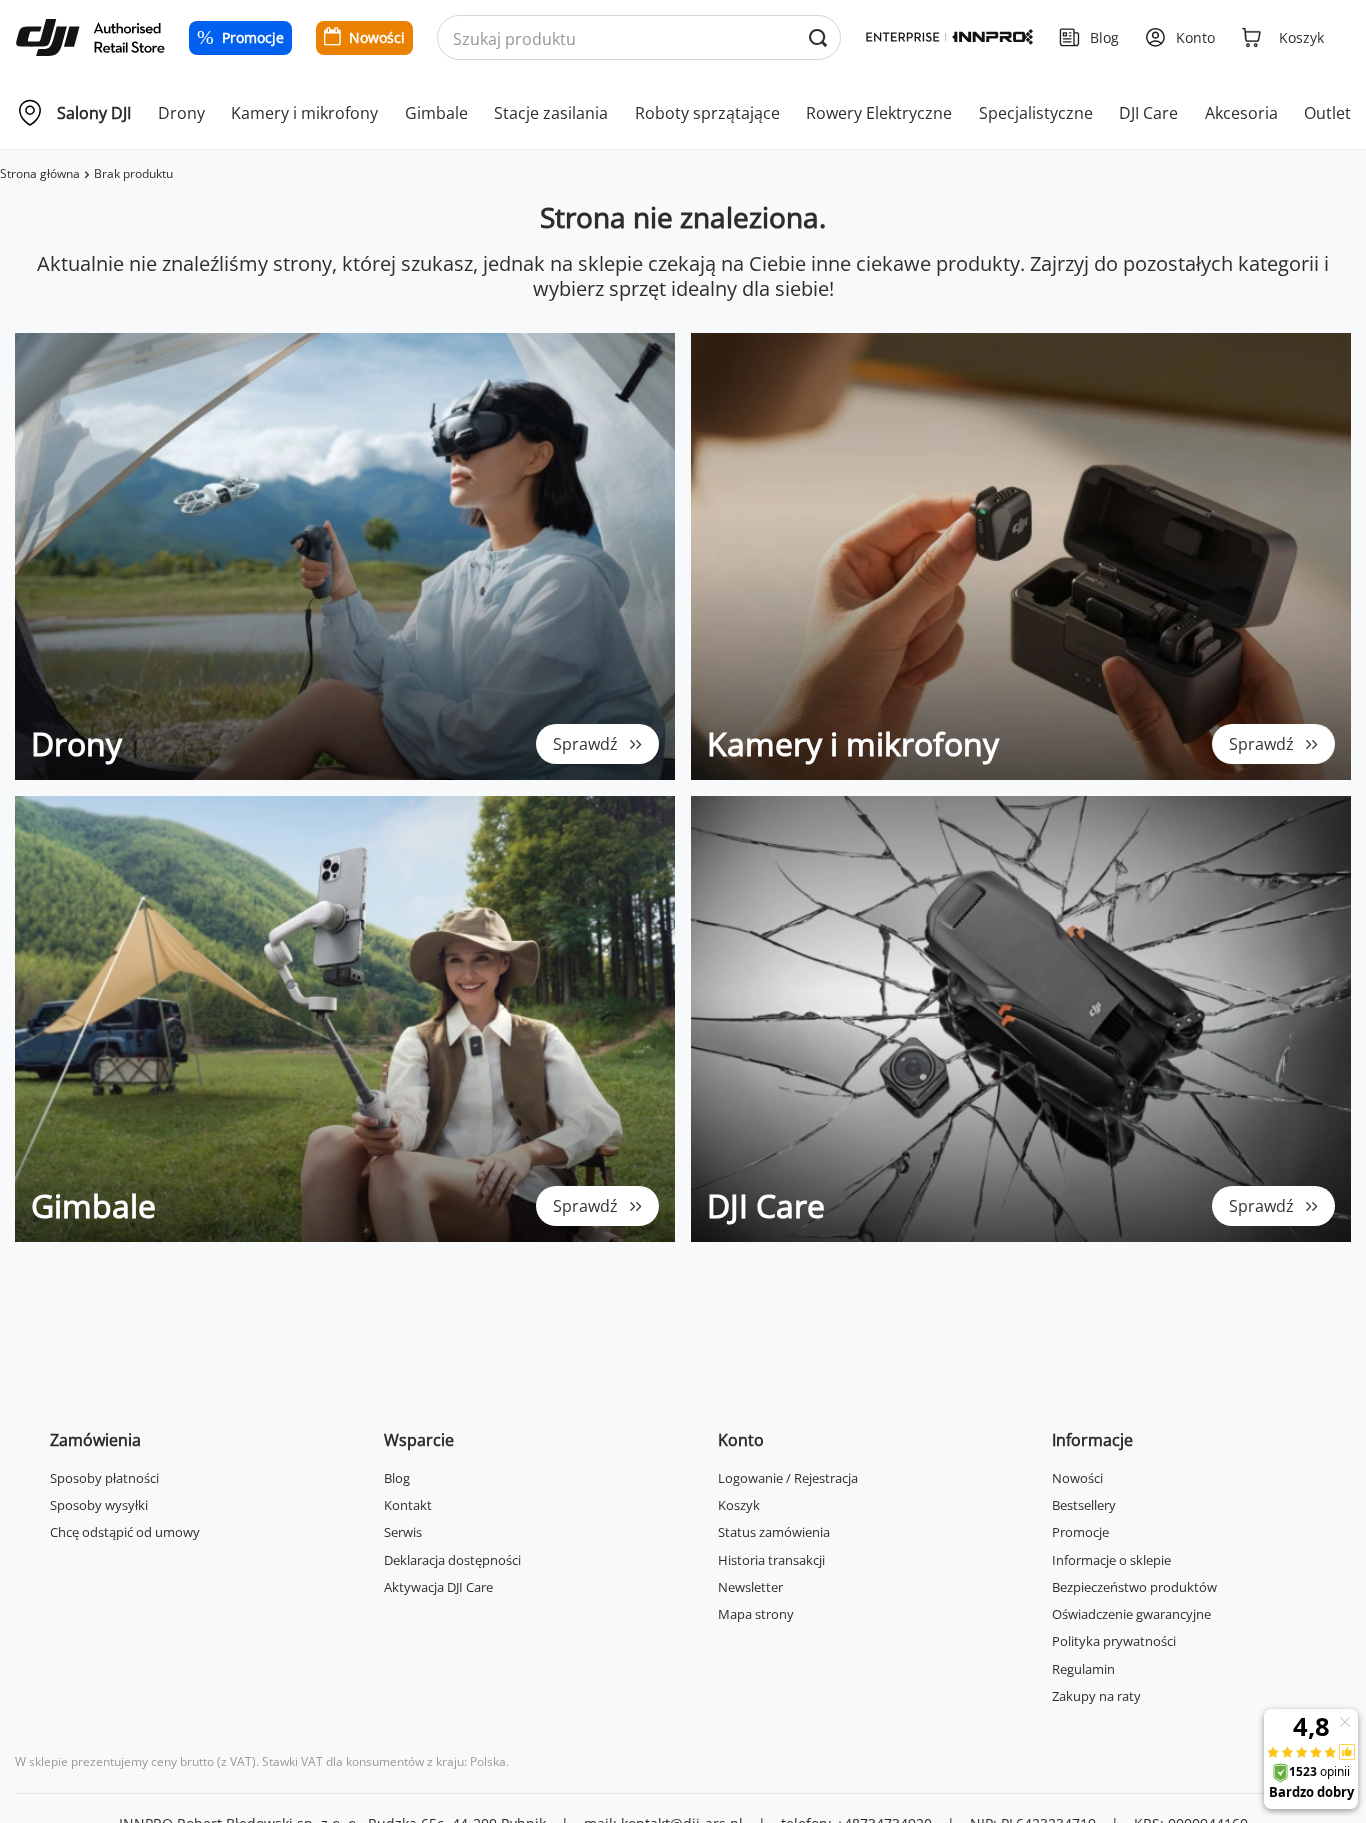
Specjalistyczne (1036, 113)
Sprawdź (585, 744)
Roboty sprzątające (707, 113)
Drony (181, 113)
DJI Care (1148, 113)
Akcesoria (1241, 113)
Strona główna (40, 173)
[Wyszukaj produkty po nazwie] (817, 38)
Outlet (1327, 113)
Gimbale (436, 113)
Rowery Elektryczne (879, 113)
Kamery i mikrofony (304, 113)
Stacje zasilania (551, 113)
